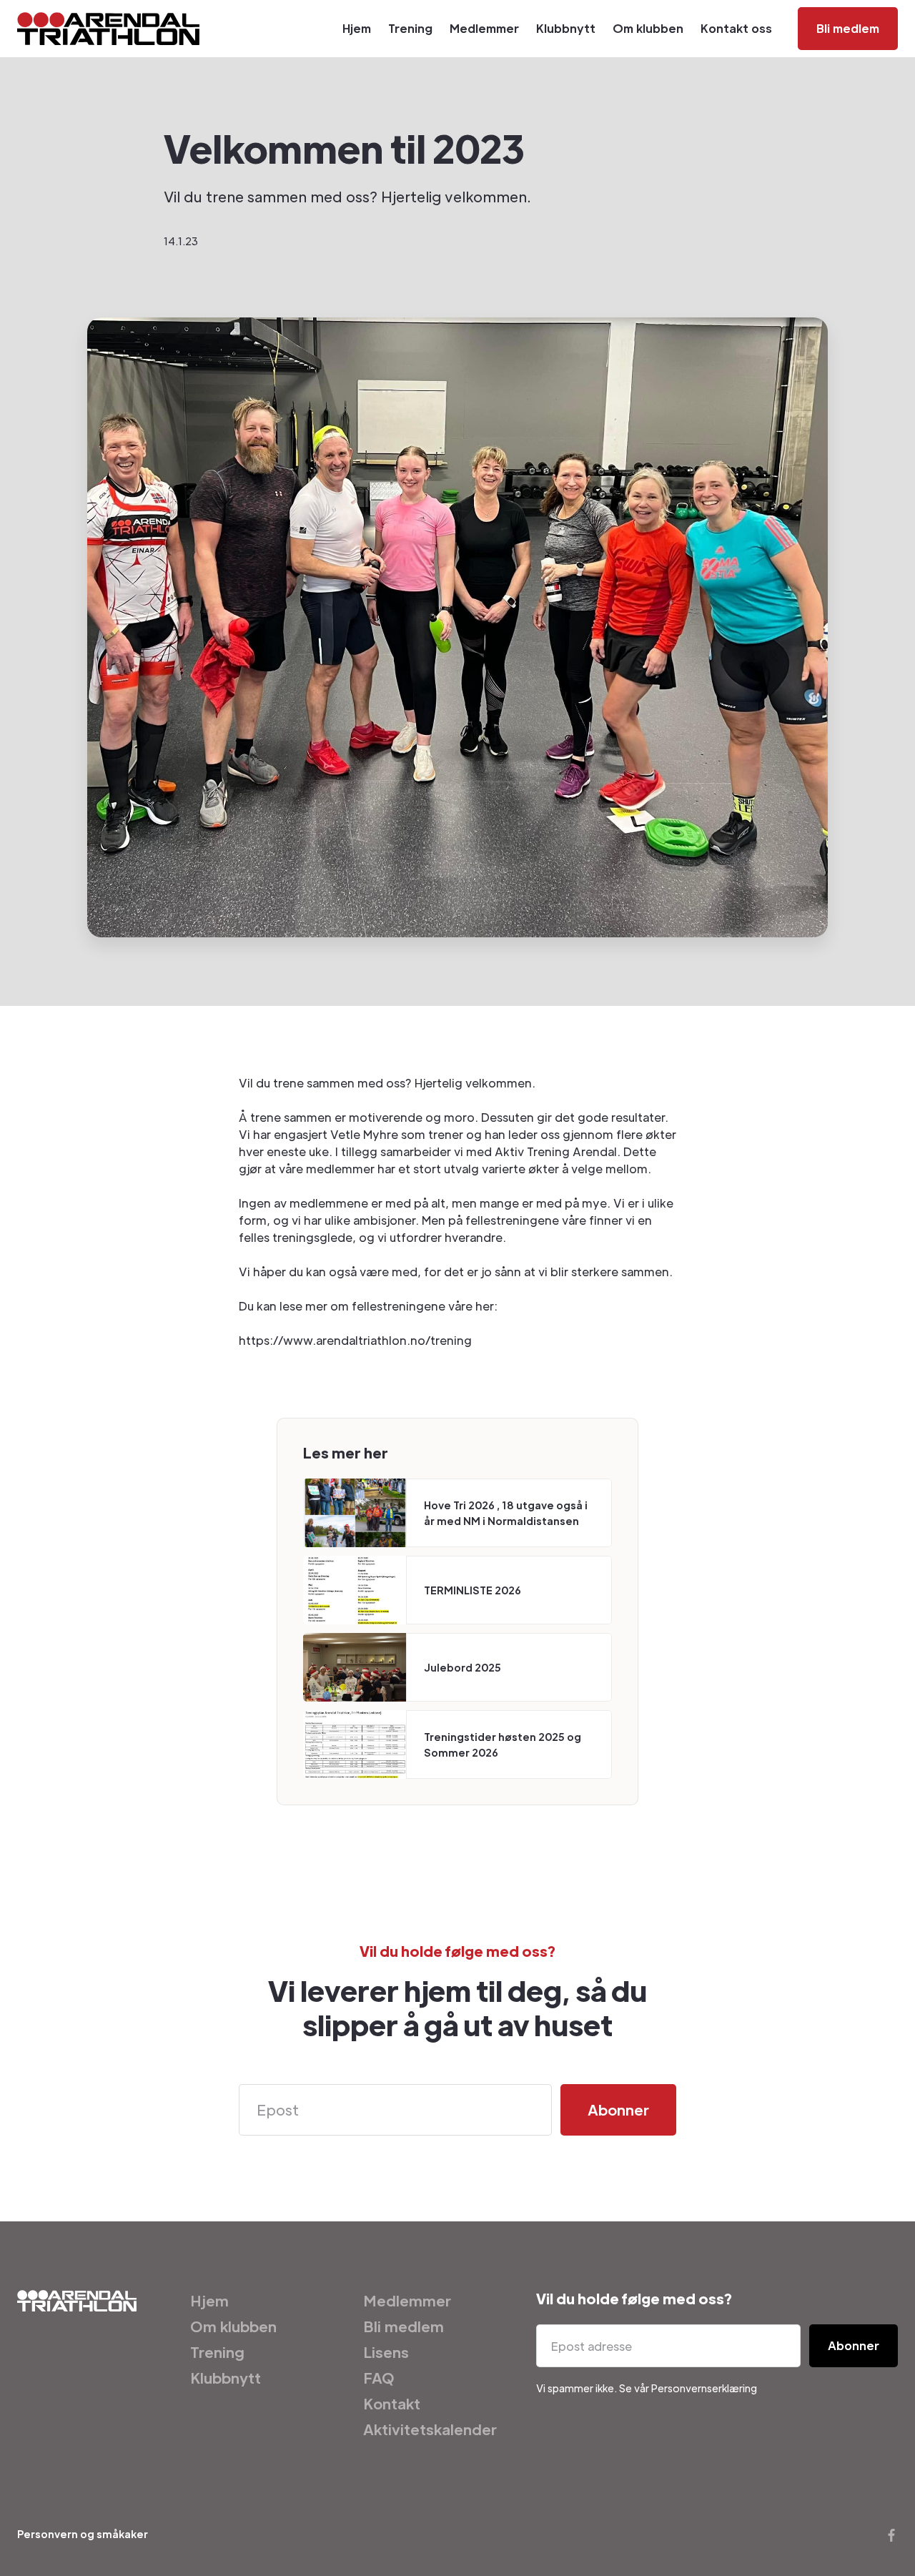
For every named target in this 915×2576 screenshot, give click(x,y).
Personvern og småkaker (83, 2534)
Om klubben (648, 28)
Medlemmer (484, 28)
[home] (108, 29)
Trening (410, 28)
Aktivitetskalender (430, 2429)
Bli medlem (848, 28)
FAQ (379, 2378)
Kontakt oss (736, 28)
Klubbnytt (566, 28)
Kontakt (392, 2404)
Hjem (357, 28)
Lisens (386, 2352)
